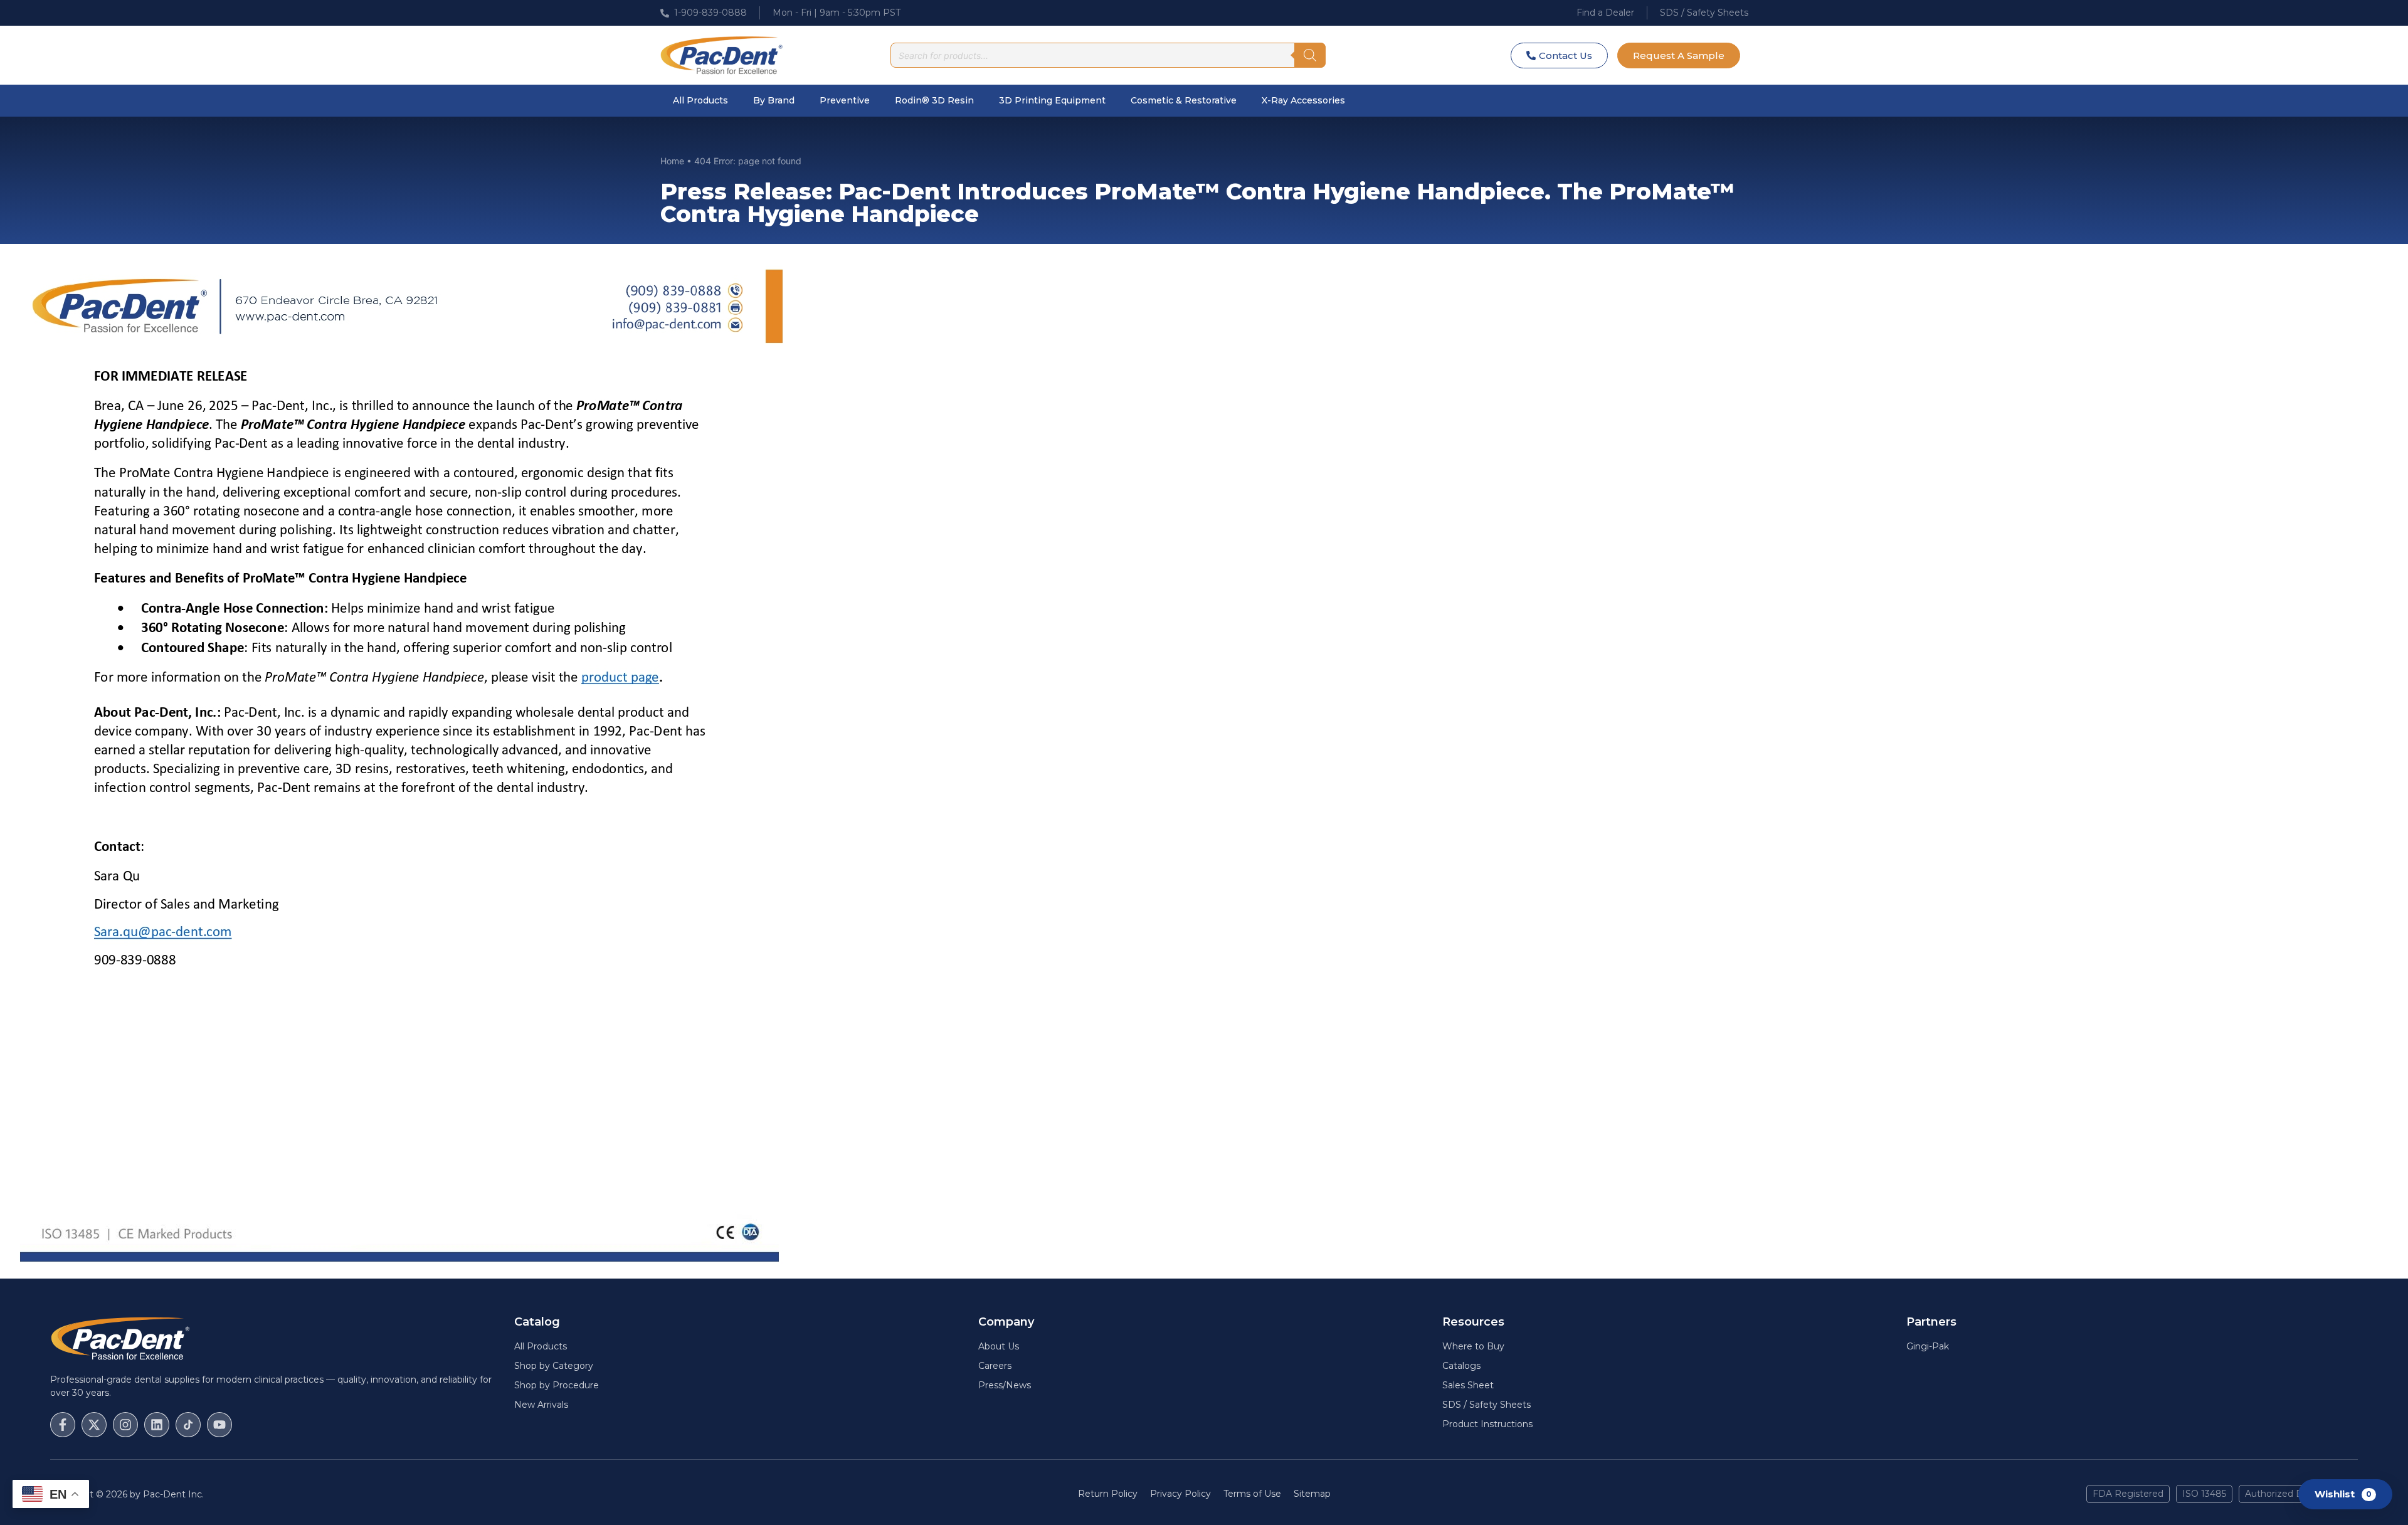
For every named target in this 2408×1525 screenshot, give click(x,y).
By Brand (774, 100)
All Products (700, 100)
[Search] (1310, 55)
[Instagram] (125, 1425)
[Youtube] (219, 1425)
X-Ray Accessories (1303, 100)
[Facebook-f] (63, 1425)
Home (672, 161)
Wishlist (2343, 1493)
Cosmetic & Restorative (1184, 100)
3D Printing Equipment (1052, 100)
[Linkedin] (157, 1425)
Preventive (845, 100)
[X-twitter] (94, 1425)
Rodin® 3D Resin (934, 100)
